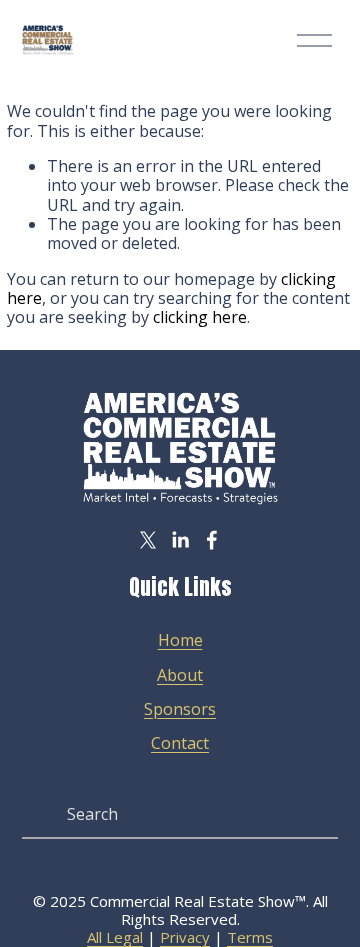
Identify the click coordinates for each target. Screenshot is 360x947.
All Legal (115, 937)
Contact (180, 743)
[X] (148, 540)
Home (180, 640)
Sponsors (180, 709)
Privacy (185, 937)
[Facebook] (212, 540)
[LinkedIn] (180, 540)
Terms (250, 937)
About (180, 675)
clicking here (200, 317)
